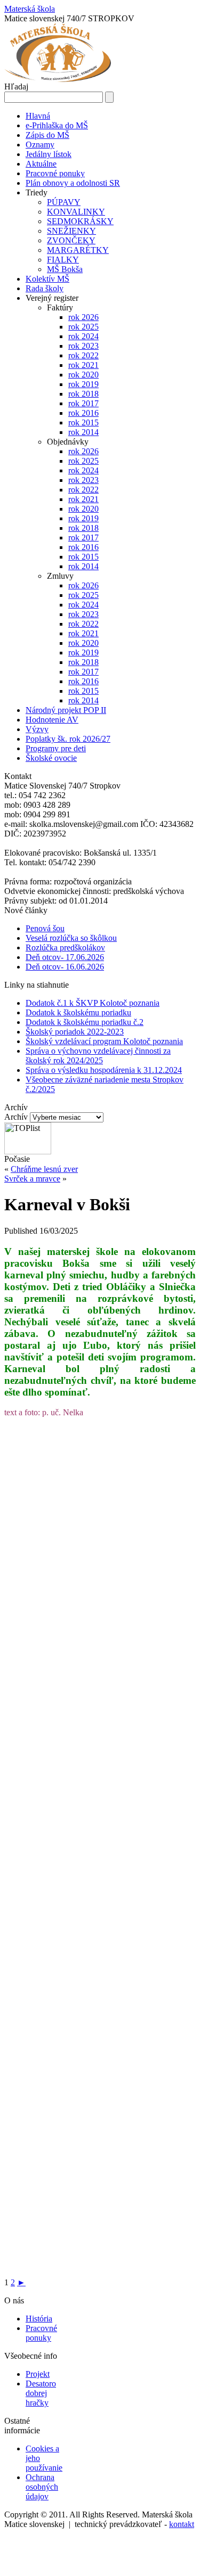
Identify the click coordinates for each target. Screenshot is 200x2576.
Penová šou (45, 928)
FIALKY (63, 260)
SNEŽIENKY (71, 231)
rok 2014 (83, 432)
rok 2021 (83, 365)
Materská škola (30, 9)
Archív (16, 1117)
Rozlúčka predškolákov (65, 947)
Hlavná (38, 116)
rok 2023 (83, 346)
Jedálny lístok (49, 154)
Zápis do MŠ (47, 135)
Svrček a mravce (32, 1179)
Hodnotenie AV (52, 720)
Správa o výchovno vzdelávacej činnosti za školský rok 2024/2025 (98, 1056)
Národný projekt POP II (66, 710)
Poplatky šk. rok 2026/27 (68, 739)
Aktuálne (41, 164)
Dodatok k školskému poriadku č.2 (85, 1022)
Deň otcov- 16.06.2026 (65, 967)
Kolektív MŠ (47, 279)
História (39, 2319)
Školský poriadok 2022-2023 (75, 1032)
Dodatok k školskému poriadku (78, 1012)
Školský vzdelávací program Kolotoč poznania (104, 1041)
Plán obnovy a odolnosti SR (73, 183)
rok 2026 (83, 317)
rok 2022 (83, 355)
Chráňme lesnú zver (44, 1169)
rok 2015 (83, 423)
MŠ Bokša (65, 269)
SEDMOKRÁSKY (80, 221)
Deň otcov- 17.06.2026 (65, 957)
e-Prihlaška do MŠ (57, 125)
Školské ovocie (51, 758)
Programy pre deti (56, 748)
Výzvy (37, 729)
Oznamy (40, 145)
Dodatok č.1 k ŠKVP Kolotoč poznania (93, 1003)
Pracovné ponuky (55, 173)
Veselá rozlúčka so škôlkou (71, 938)
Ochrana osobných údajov (42, 2487)
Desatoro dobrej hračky (41, 2393)
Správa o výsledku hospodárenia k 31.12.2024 (104, 1070)
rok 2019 (83, 384)
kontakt (182, 2524)
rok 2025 (83, 327)
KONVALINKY (76, 212)
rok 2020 (83, 375)
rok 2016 (83, 413)
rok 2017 (83, 403)
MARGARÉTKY (78, 250)
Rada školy (45, 288)
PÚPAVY (64, 202)
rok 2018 (83, 394)
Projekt (38, 2374)
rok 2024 (83, 336)
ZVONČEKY (71, 240)
